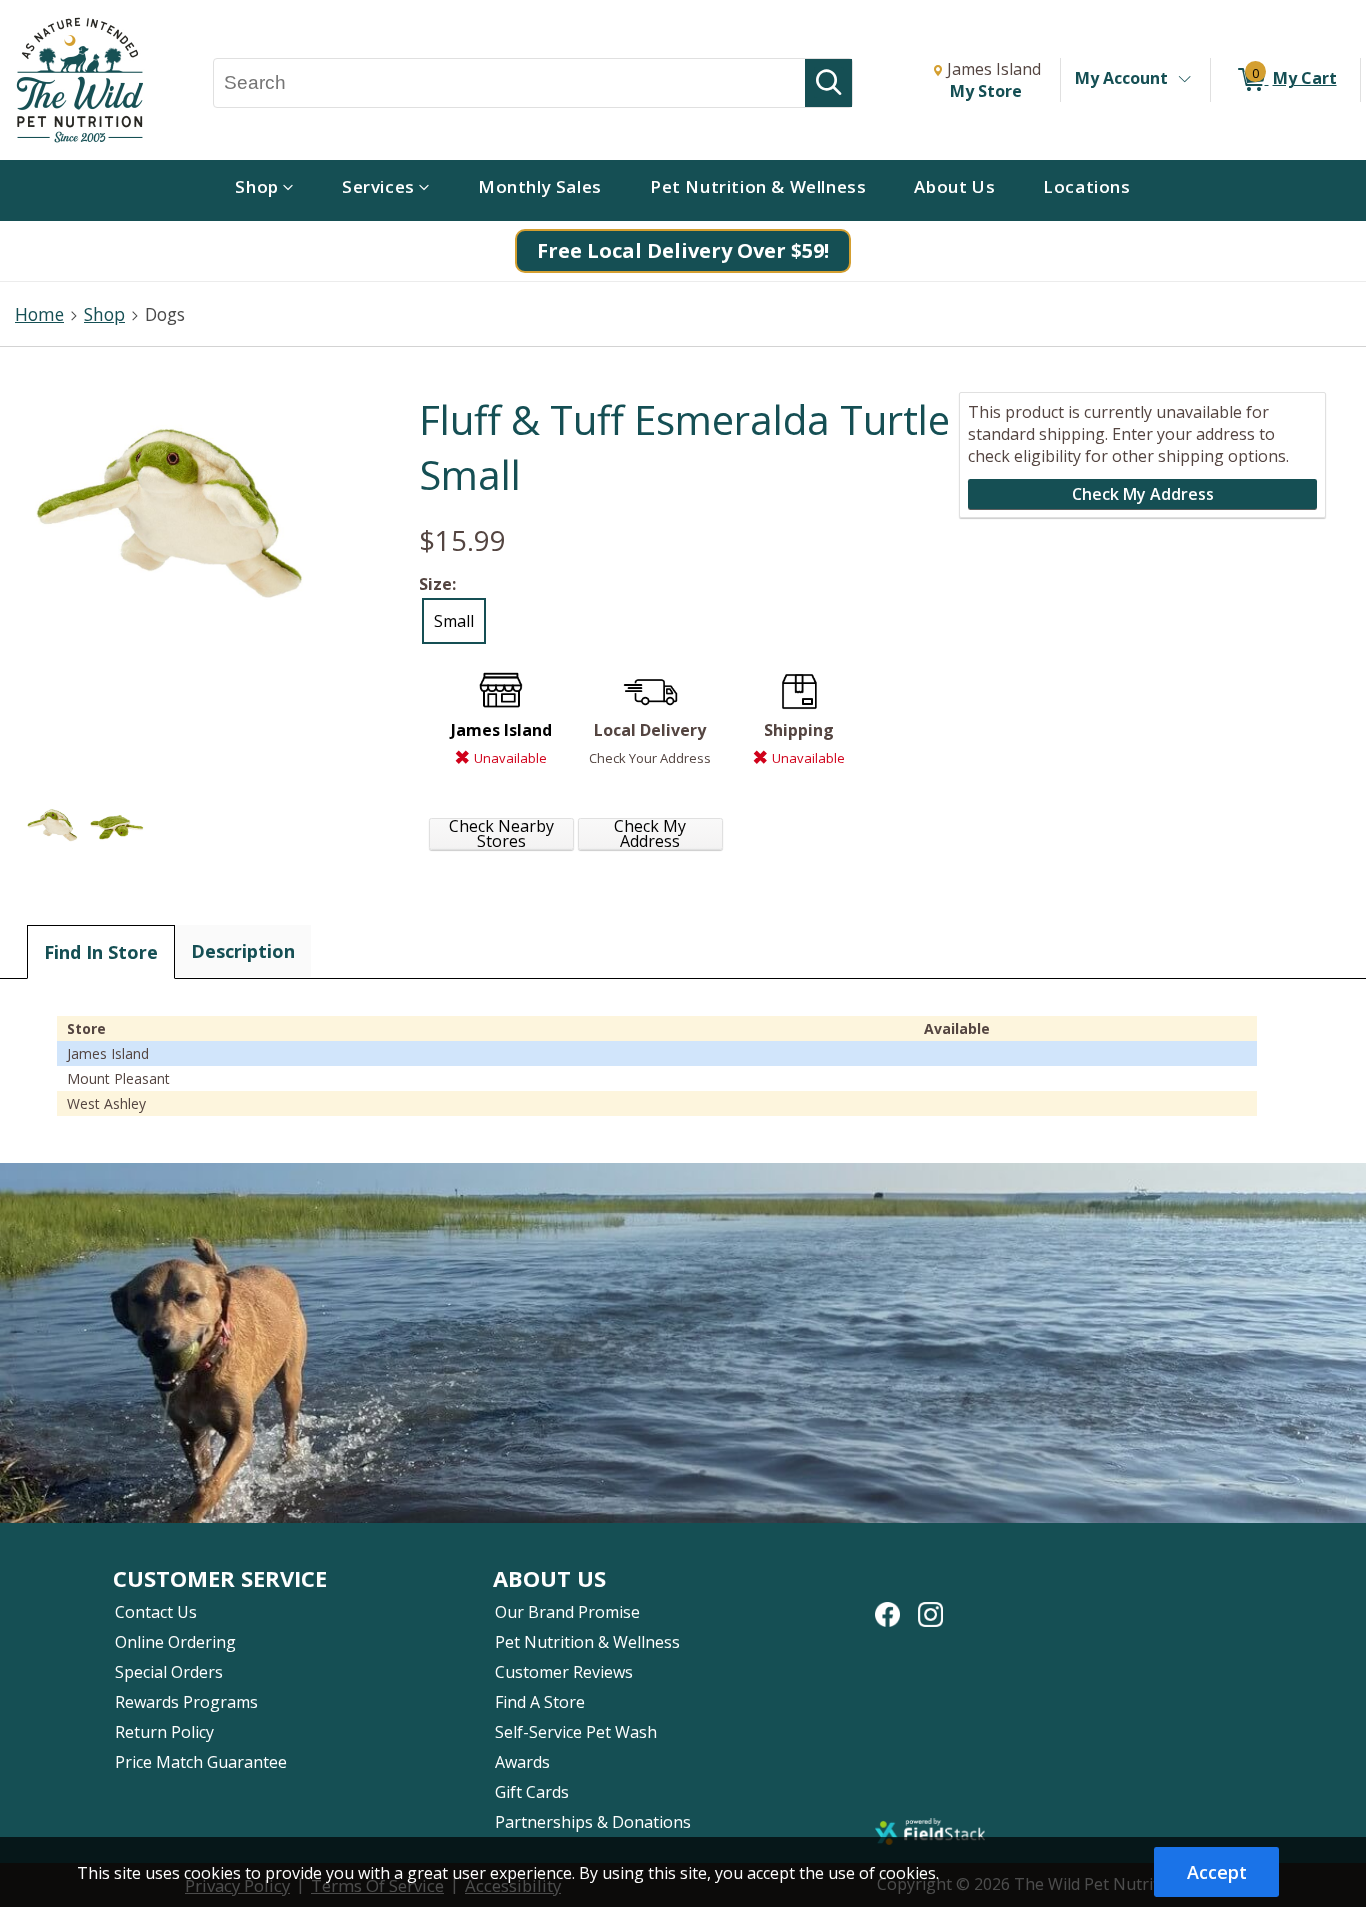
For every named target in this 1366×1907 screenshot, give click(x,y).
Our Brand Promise (567, 1612)
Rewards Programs (186, 1702)
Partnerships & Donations (593, 1822)
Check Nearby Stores (501, 834)
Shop (104, 314)
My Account (1121, 78)
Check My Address (650, 834)
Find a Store (540, 1702)
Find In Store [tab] (101, 952)
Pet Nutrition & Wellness (587, 1642)
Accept (1217, 1872)
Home (39, 314)
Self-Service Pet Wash (576, 1732)
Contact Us (156, 1612)
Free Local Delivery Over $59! (683, 250)
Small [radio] (454, 621)
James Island (501, 730)
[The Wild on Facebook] (887, 1604)
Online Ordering (175, 1642)
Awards (522, 1762)
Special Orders (169, 1672)
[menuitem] (264, 190)
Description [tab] (243, 951)
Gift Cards (532, 1792)
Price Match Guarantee (201, 1762)
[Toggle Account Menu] (1184, 80)
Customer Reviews (564, 1672)
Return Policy (164, 1732)
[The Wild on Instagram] (930, 1604)
